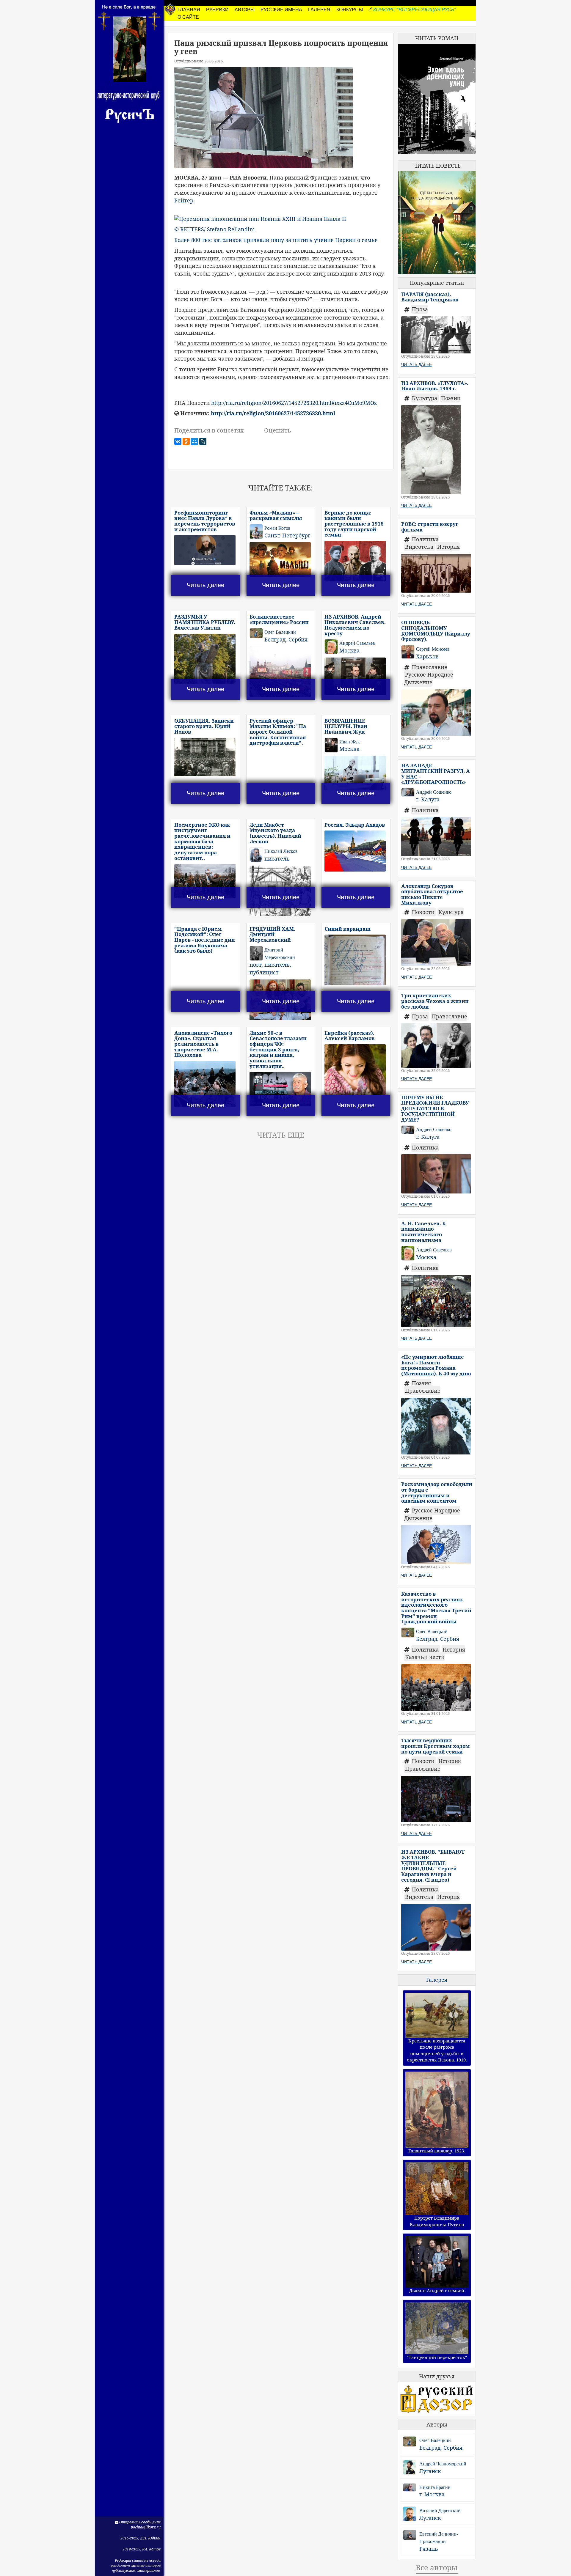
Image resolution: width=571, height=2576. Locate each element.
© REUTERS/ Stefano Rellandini (215, 229)
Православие (430, 667)
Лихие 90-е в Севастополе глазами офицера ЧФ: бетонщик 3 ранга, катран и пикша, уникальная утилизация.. (278, 1049)
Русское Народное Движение (429, 678)
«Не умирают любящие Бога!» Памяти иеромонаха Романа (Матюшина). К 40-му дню (436, 1365)
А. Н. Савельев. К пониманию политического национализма (423, 1232)
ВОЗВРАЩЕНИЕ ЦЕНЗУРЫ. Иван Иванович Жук (346, 726)
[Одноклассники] (186, 441)
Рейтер (184, 200)
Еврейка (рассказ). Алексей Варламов (350, 1036)
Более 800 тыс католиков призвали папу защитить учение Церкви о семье (276, 240)
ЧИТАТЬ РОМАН (437, 38)
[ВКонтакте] (178, 441)
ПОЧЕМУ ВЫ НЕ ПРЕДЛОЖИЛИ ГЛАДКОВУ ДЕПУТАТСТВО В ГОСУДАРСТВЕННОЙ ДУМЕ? (435, 1108)
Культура (425, 398)
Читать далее (206, 585)
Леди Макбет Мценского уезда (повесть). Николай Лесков (275, 833)
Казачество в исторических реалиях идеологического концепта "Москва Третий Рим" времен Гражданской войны (436, 1608)
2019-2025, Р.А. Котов (142, 2549)
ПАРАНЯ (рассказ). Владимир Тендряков (430, 297)
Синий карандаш (348, 929)
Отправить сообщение (139, 2522)
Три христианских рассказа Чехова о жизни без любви (435, 1001)
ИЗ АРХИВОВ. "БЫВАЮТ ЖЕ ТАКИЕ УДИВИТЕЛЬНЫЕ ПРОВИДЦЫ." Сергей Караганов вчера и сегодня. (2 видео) (433, 1866)
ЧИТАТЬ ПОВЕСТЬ (437, 166)
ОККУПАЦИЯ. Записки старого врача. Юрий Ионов (204, 726)
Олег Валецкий (435, 2440)
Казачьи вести (425, 1657)
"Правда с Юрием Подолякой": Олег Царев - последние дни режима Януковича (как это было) (205, 940)
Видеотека (420, 547)
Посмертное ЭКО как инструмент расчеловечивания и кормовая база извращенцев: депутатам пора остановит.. (202, 841)
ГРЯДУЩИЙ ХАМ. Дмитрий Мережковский (272, 934)
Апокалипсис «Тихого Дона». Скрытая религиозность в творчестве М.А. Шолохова (203, 1044)
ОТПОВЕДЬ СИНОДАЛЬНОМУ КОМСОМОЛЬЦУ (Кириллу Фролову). (436, 631)
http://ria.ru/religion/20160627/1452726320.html (273, 413)
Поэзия (451, 398)
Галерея (437, 1980)
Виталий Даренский (440, 2510)
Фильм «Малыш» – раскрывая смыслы (276, 515)
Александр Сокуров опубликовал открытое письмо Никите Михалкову (432, 894)
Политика (425, 539)
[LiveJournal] (203, 441)
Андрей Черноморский (443, 2464)
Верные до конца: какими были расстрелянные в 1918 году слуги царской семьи (354, 524)
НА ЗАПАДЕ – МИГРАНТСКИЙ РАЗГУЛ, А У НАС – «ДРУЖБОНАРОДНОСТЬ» (436, 774)
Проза (420, 309)
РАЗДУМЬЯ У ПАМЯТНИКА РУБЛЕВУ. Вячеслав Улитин (205, 622)
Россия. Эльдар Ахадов (355, 825)
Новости (424, 912)
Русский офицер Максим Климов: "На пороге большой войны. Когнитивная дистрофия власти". (278, 732)
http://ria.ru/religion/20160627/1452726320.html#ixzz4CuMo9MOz (294, 403)
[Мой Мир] (194, 441)
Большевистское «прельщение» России (279, 619)
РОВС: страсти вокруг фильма (430, 527)
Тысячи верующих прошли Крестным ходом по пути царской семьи (436, 1746)
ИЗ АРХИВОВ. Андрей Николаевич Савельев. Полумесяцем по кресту (355, 625)
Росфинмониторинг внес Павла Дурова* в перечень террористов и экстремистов (205, 521)
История (448, 547)
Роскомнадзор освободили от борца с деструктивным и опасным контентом (437, 1492)
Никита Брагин (435, 2487)
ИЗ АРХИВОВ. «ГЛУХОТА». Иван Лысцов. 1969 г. (435, 386)
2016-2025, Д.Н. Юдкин (141, 2538)
